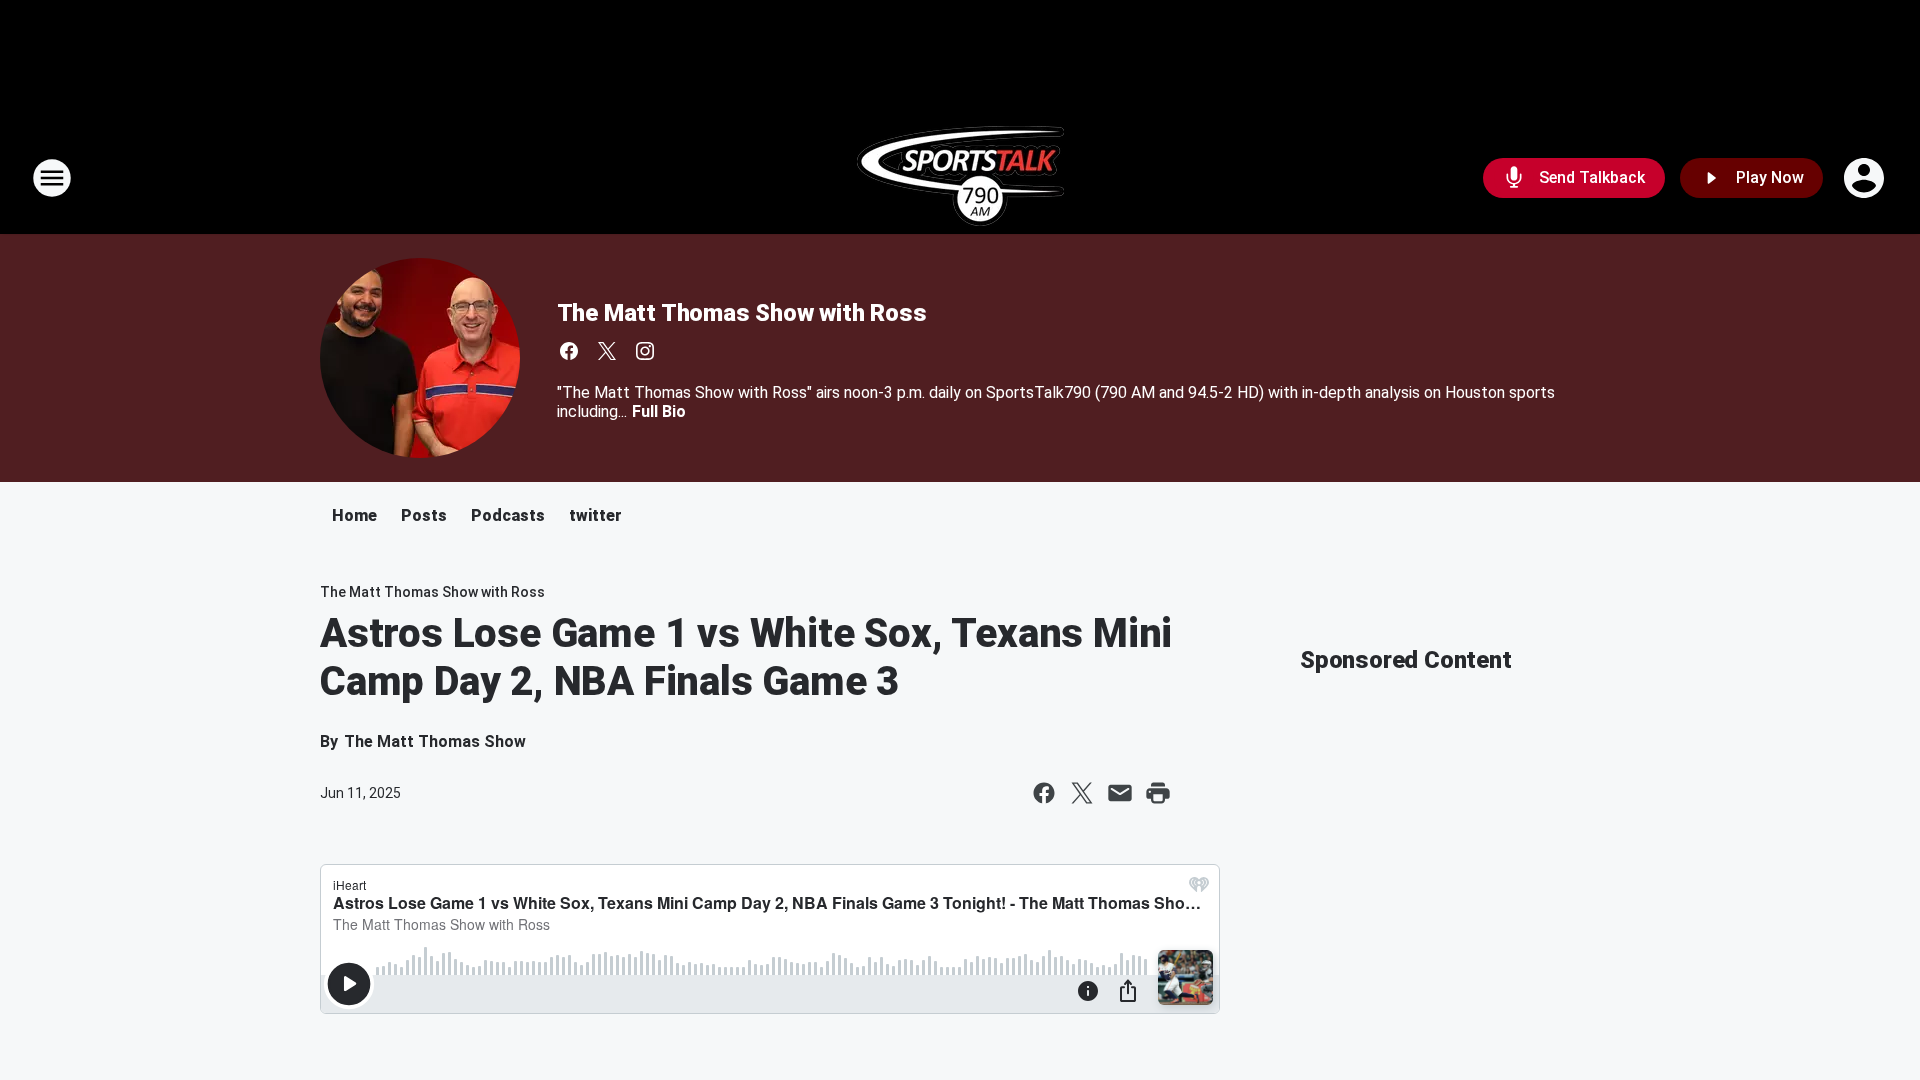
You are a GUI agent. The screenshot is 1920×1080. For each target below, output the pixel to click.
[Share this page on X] (1082, 793)
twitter (595, 515)
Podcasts (508, 515)
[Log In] (1866, 178)
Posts (424, 515)
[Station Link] (960, 178)
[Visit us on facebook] (569, 351)
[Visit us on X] (607, 351)
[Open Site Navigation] (52, 178)
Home (354, 515)
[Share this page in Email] (1120, 793)
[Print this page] (1158, 793)
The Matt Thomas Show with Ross (742, 313)
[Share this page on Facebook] (1044, 793)
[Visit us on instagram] (645, 351)
